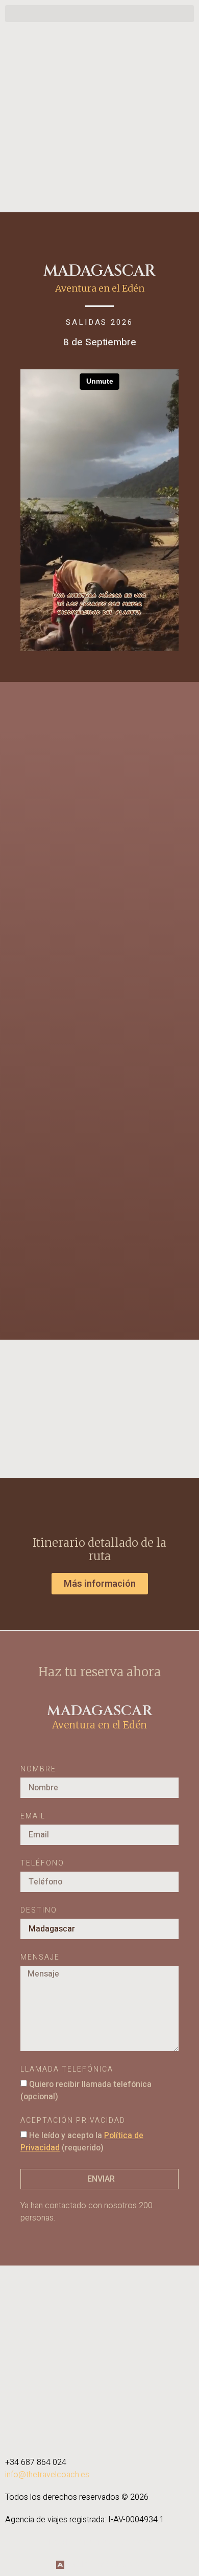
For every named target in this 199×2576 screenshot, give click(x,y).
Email (33, 1817)
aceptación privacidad (73, 2122)
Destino (39, 1911)
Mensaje (40, 1958)
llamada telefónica (67, 2070)
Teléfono (42, 1864)
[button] (99, 14)
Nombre (38, 1770)
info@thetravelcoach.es (47, 2475)
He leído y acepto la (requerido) (82, 2142)
